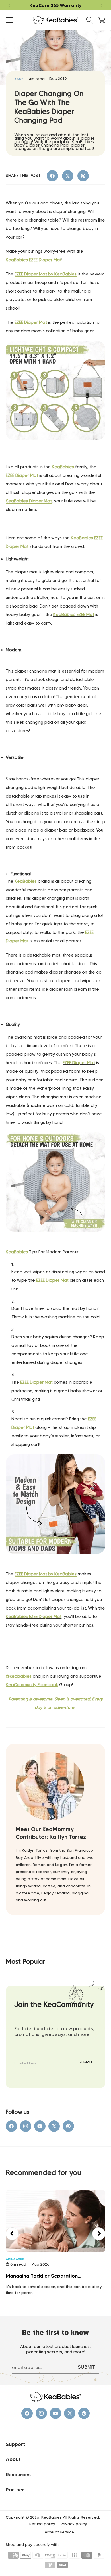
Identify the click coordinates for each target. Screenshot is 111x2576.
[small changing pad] (55, 1245)
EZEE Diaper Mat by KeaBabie (45, 274)
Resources (18, 2475)
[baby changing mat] (55, 453)
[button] (10, 20)
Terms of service (58, 2532)
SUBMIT (86, 2062)
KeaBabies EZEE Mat (74, 615)
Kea (10, 1685)
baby (19, 79)
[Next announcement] (102, 5)
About (13, 2459)
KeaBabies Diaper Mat (29, 501)
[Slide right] (99, 2234)
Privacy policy (74, 2524)
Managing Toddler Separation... (43, 2276)
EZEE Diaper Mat (31, 322)
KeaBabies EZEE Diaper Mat (34, 260)
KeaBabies (63, 467)
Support (16, 2444)
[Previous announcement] (9, 5)
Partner (15, 2490)
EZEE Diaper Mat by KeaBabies (46, 1574)
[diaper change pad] (55, 1567)
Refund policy (42, 2524)
